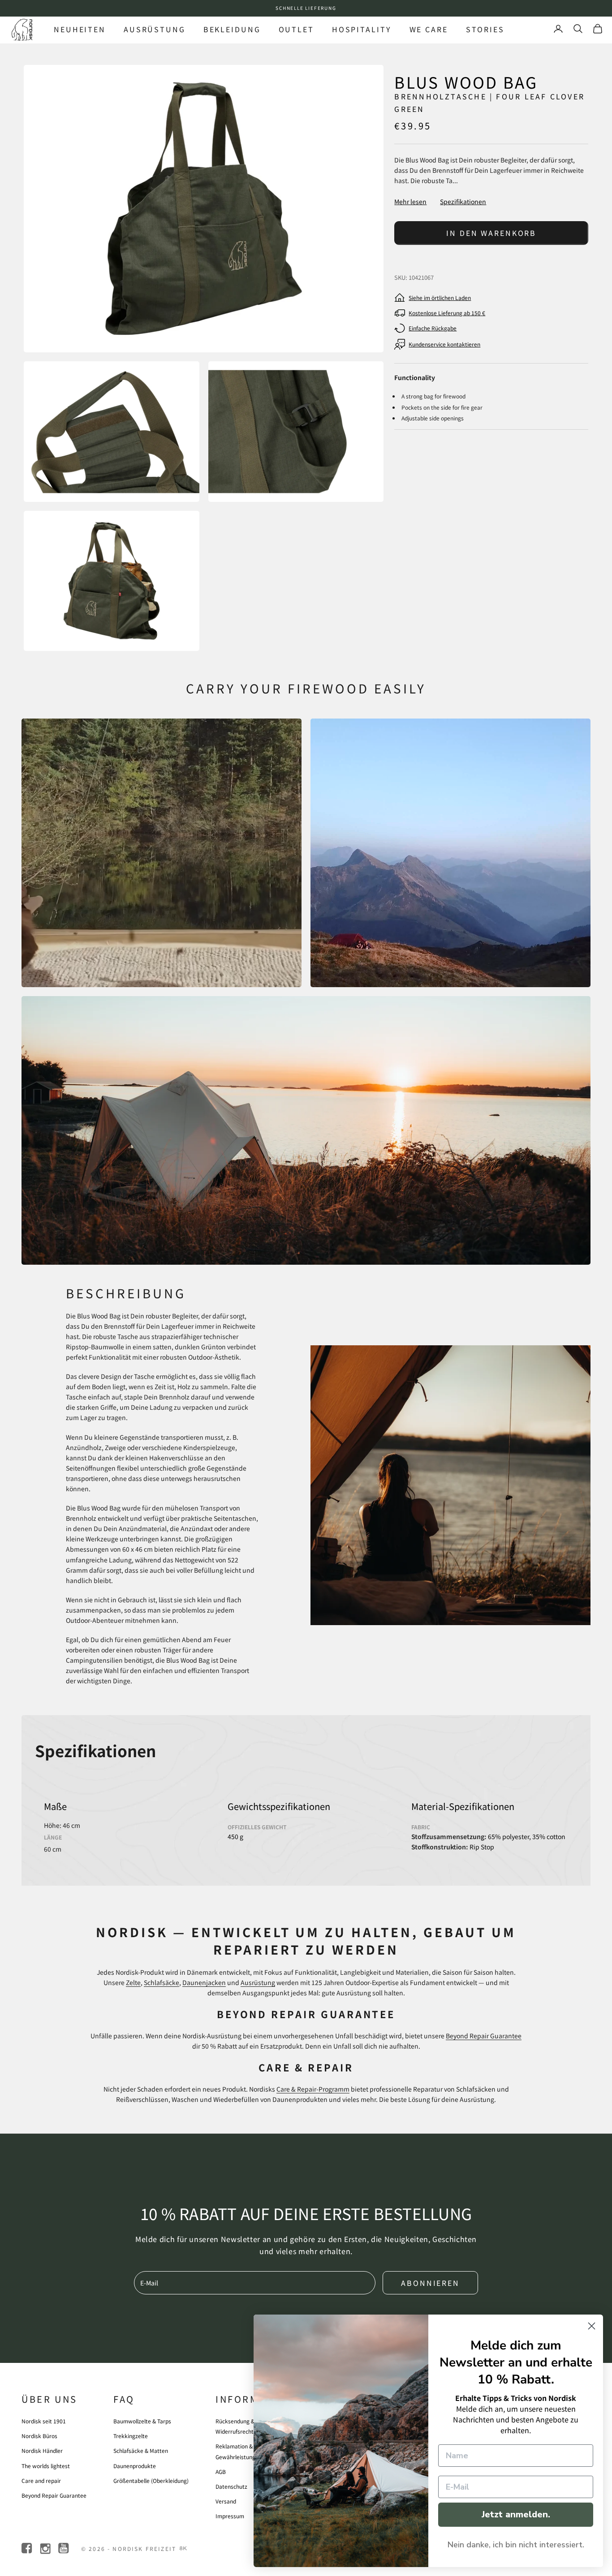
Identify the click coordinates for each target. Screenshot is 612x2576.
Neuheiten (80, 29)
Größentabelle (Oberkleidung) (151, 2480)
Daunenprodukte (135, 2466)
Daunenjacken (204, 1982)
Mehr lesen (410, 201)
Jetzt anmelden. (516, 2514)
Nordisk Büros (39, 2436)
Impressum (230, 2516)
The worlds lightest (46, 2466)
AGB (221, 2471)
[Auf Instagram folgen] (46, 2548)
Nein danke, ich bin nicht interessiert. (516, 2545)
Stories (485, 29)
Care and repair (41, 2480)
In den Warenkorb (491, 233)
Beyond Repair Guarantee (484, 2036)
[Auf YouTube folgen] (64, 2548)
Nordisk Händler (42, 2450)
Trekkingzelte (131, 2436)
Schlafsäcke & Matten (141, 2450)
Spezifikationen (463, 201)
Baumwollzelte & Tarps (142, 2421)
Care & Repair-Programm (313, 2089)
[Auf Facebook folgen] (28, 2548)
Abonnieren (430, 2283)
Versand (226, 2501)
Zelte (133, 1982)
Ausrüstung (155, 29)
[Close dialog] (592, 2326)
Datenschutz (231, 2486)
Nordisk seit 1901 (44, 2421)
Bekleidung (232, 29)
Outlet (296, 29)
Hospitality (362, 29)
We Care (429, 29)
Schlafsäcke (162, 1982)
